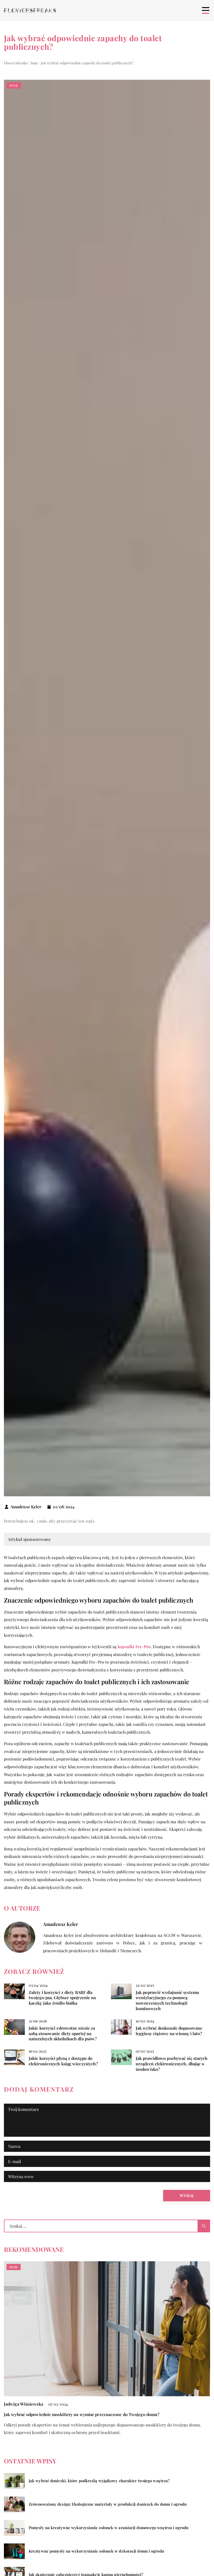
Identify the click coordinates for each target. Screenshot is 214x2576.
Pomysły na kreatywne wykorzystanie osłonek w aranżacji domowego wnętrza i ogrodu (109, 2528)
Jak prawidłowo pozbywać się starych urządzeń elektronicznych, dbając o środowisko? (172, 2064)
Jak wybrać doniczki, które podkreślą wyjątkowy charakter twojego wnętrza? (99, 2481)
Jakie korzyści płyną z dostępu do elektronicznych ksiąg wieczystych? (63, 2061)
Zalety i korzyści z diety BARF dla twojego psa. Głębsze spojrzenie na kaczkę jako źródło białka (62, 1998)
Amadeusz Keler (26, 1507)
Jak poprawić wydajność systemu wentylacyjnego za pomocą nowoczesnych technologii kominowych (167, 2000)
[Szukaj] (204, 2226)
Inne (14, 85)
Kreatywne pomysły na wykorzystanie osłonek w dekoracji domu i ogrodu (96, 2551)
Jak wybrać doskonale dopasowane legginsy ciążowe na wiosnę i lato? (169, 2031)
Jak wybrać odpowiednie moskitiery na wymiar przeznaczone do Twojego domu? (82, 2414)
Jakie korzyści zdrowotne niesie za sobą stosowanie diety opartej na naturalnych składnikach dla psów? (63, 2034)
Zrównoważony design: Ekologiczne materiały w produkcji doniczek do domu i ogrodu (108, 2504)
